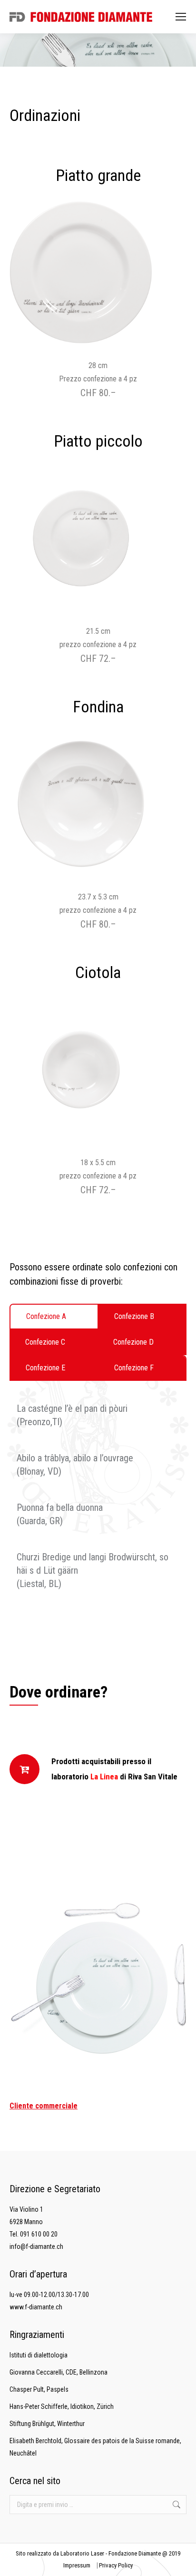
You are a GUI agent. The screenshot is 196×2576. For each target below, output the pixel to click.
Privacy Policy (116, 2565)
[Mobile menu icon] (181, 17)
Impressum (77, 2565)
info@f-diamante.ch (36, 2247)
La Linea (104, 1777)
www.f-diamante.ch (36, 2307)
